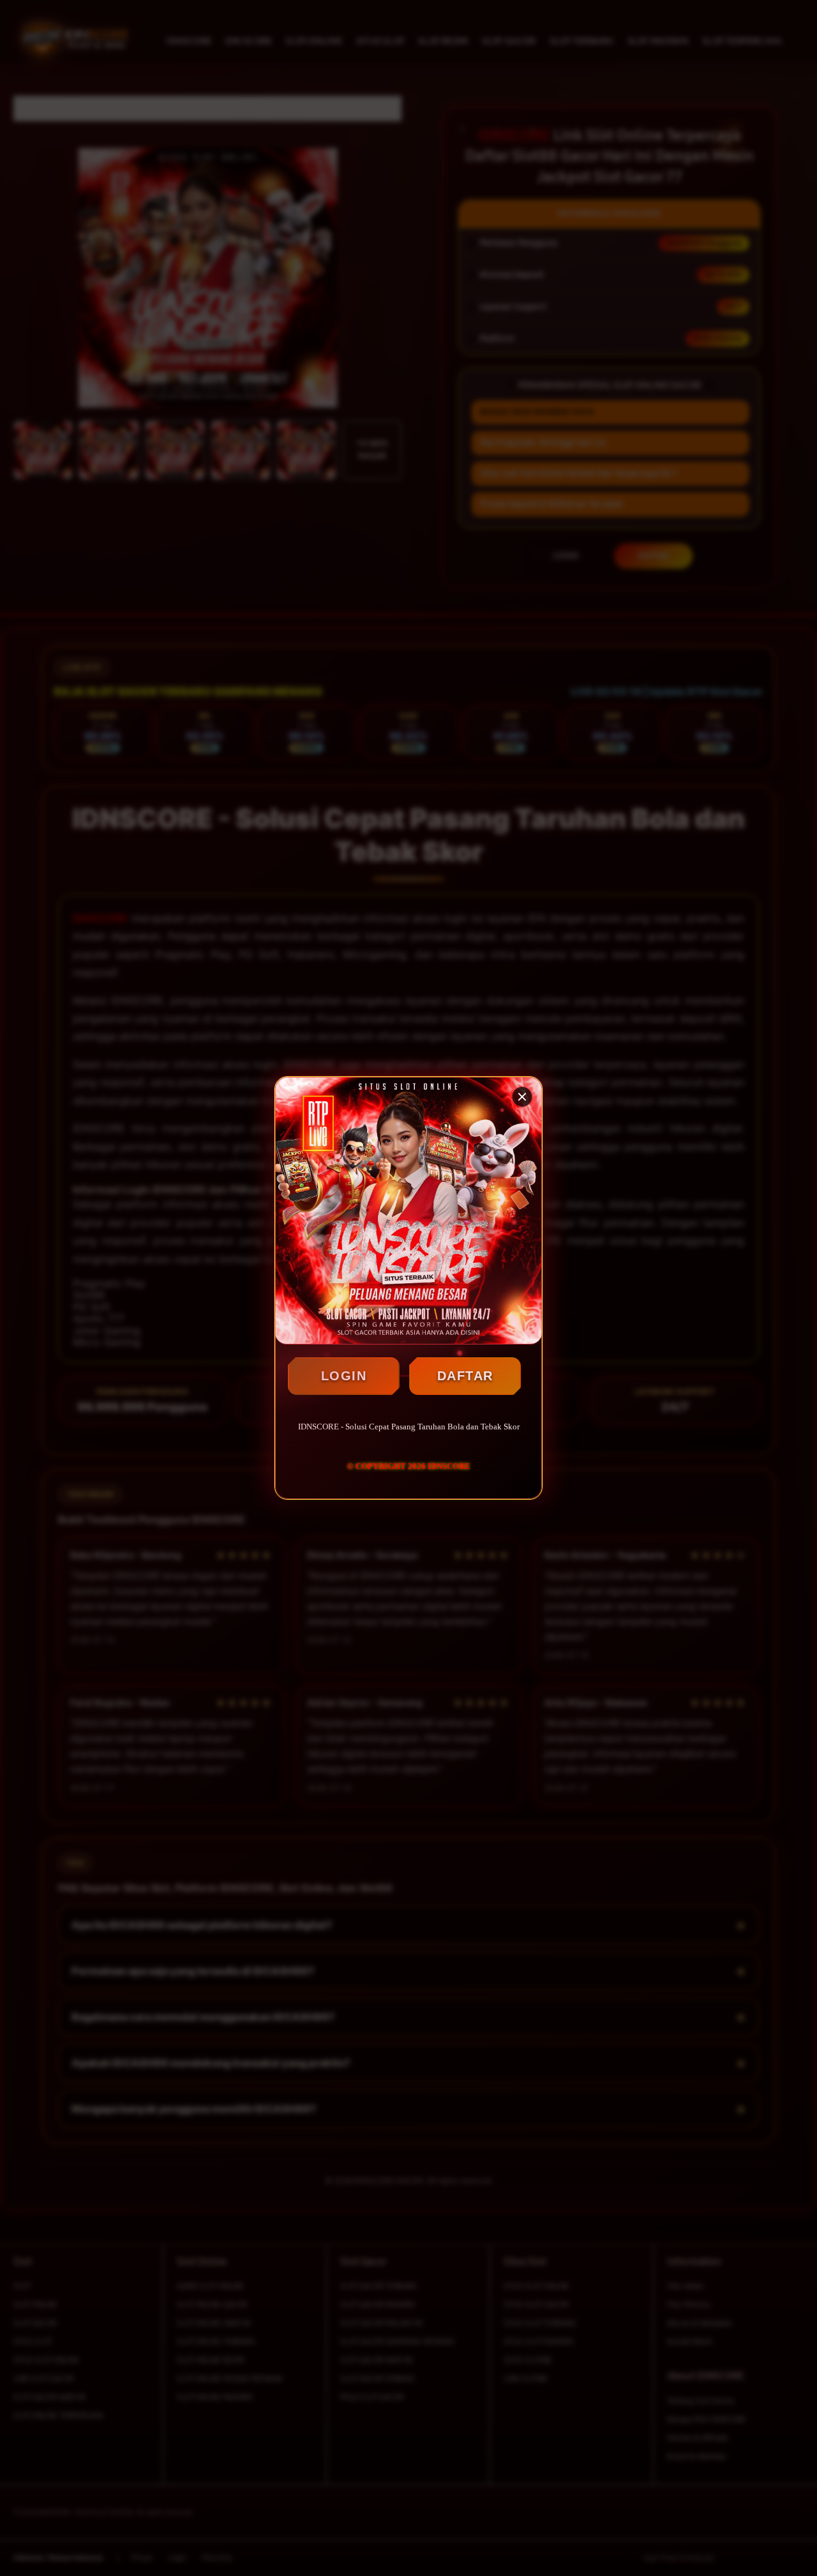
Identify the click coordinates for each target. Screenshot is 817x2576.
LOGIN (344, 1376)
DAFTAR (465, 1376)
